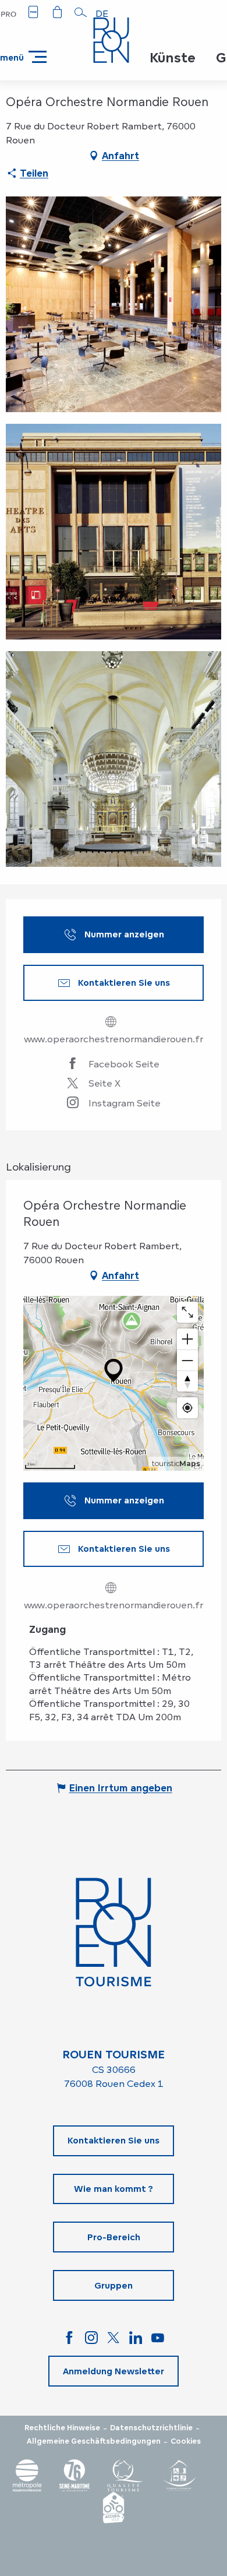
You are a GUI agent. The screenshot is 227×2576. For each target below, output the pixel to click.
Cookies (186, 2441)
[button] (81, 12)
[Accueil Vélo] (114, 2508)
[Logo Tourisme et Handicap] (179, 2475)
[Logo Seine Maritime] (75, 2475)
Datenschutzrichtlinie (151, 2428)
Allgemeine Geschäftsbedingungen (94, 2441)
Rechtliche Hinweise (62, 2428)
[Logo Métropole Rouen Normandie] (27, 2475)
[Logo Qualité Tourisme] (125, 2475)
